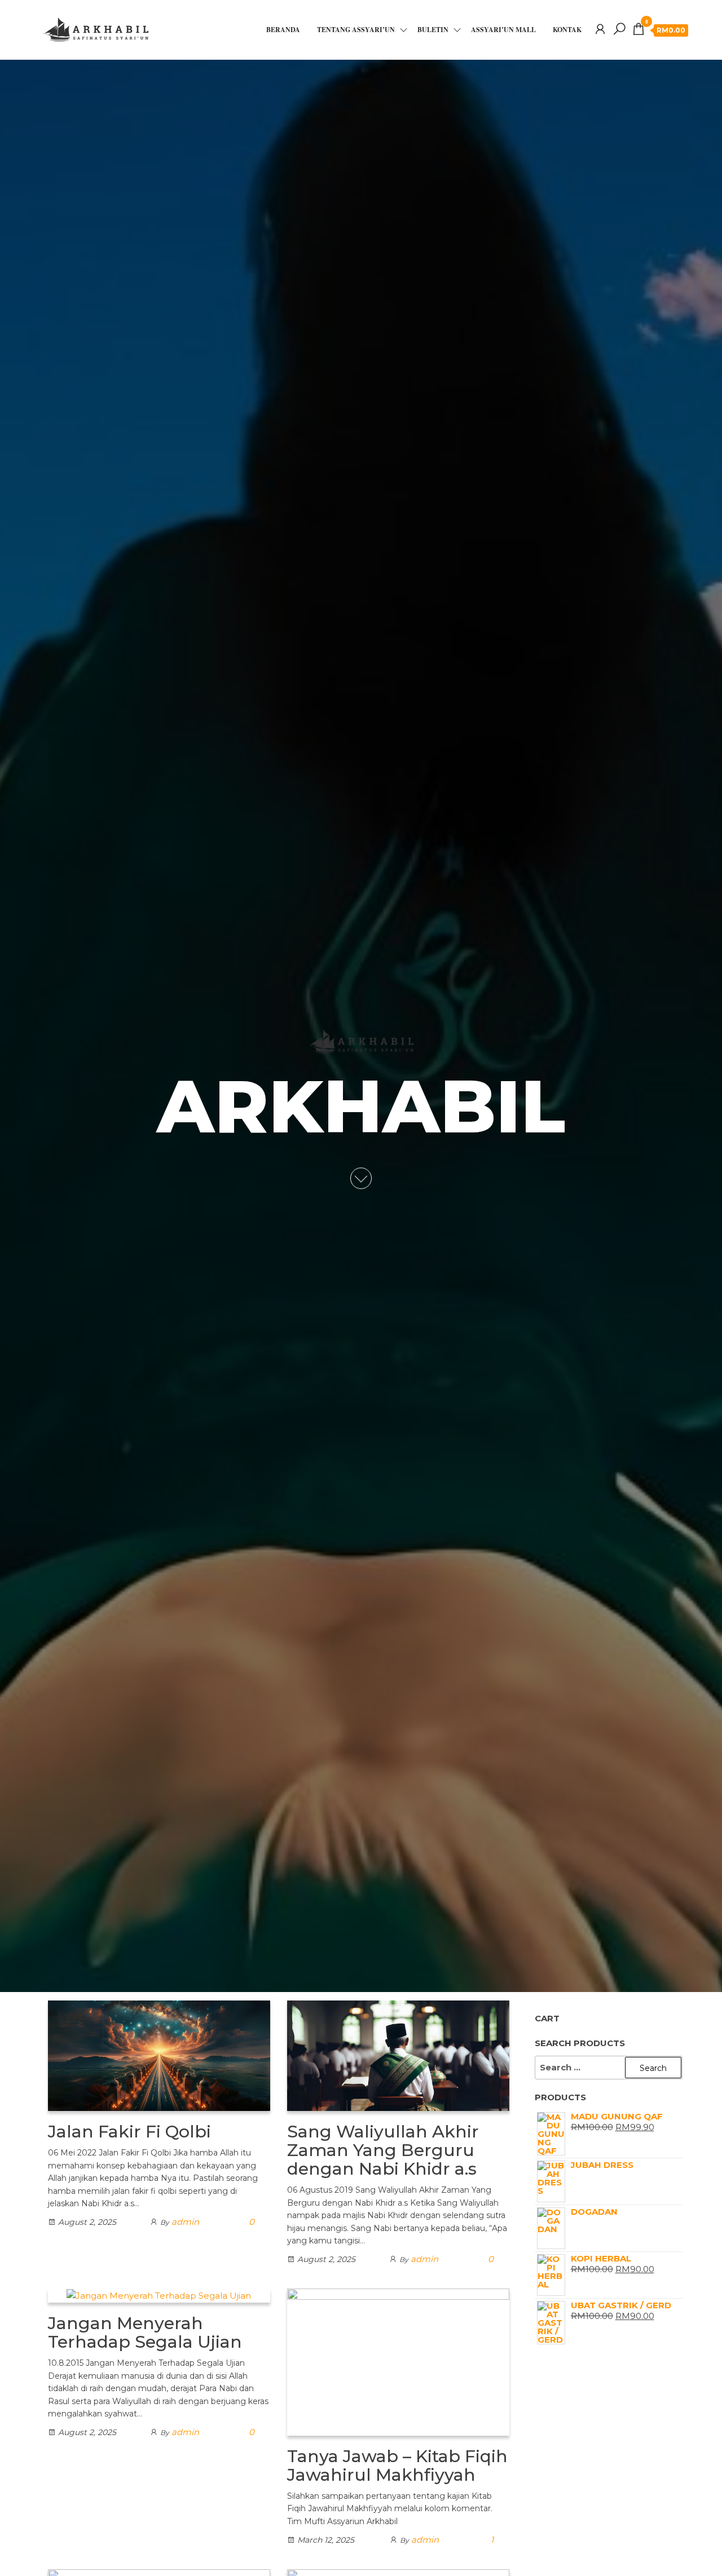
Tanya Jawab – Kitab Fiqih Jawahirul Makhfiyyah (397, 2466)
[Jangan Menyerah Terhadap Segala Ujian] (159, 2295)
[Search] (619, 29)
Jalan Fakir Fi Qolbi (129, 2132)
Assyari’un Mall (503, 30)
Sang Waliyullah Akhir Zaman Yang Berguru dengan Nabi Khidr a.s (383, 2150)
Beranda (283, 30)
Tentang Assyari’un (356, 30)
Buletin (433, 30)
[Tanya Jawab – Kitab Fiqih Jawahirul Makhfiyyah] (398, 2362)
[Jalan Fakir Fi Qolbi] (159, 2055)
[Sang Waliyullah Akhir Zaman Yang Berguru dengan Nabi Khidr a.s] (398, 2055)
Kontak (567, 30)
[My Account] (600, 29)
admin (185, 2222)
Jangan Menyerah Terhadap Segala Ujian (145, 2332)
